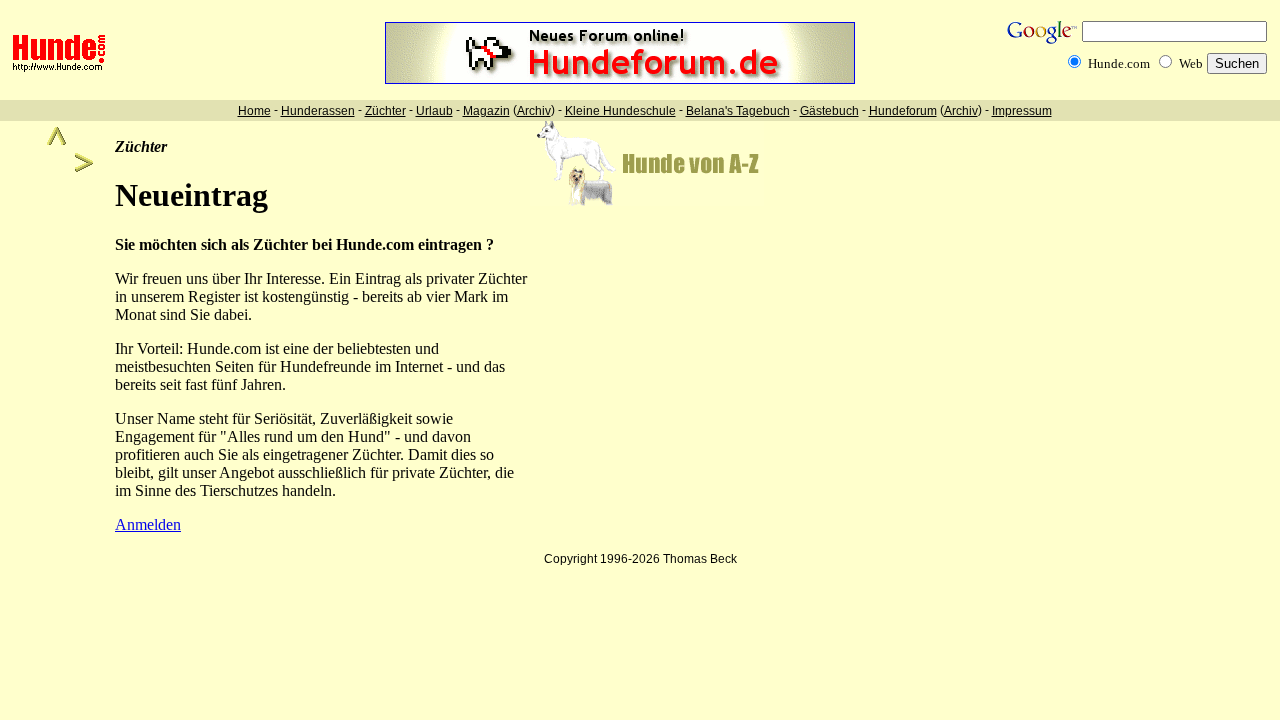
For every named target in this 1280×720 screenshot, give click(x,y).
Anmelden (148, 524)
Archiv (534, 111)
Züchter (385, 111)
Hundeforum (903, 111)
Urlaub (434, 111)
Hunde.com (1119, 63)
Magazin (486, 111)
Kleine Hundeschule (620, 111)
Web (1191, 63)
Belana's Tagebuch (738, 111)
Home (254, 111)
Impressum (1022, 111)
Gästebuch (829, 111)
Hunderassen (318, 111)
